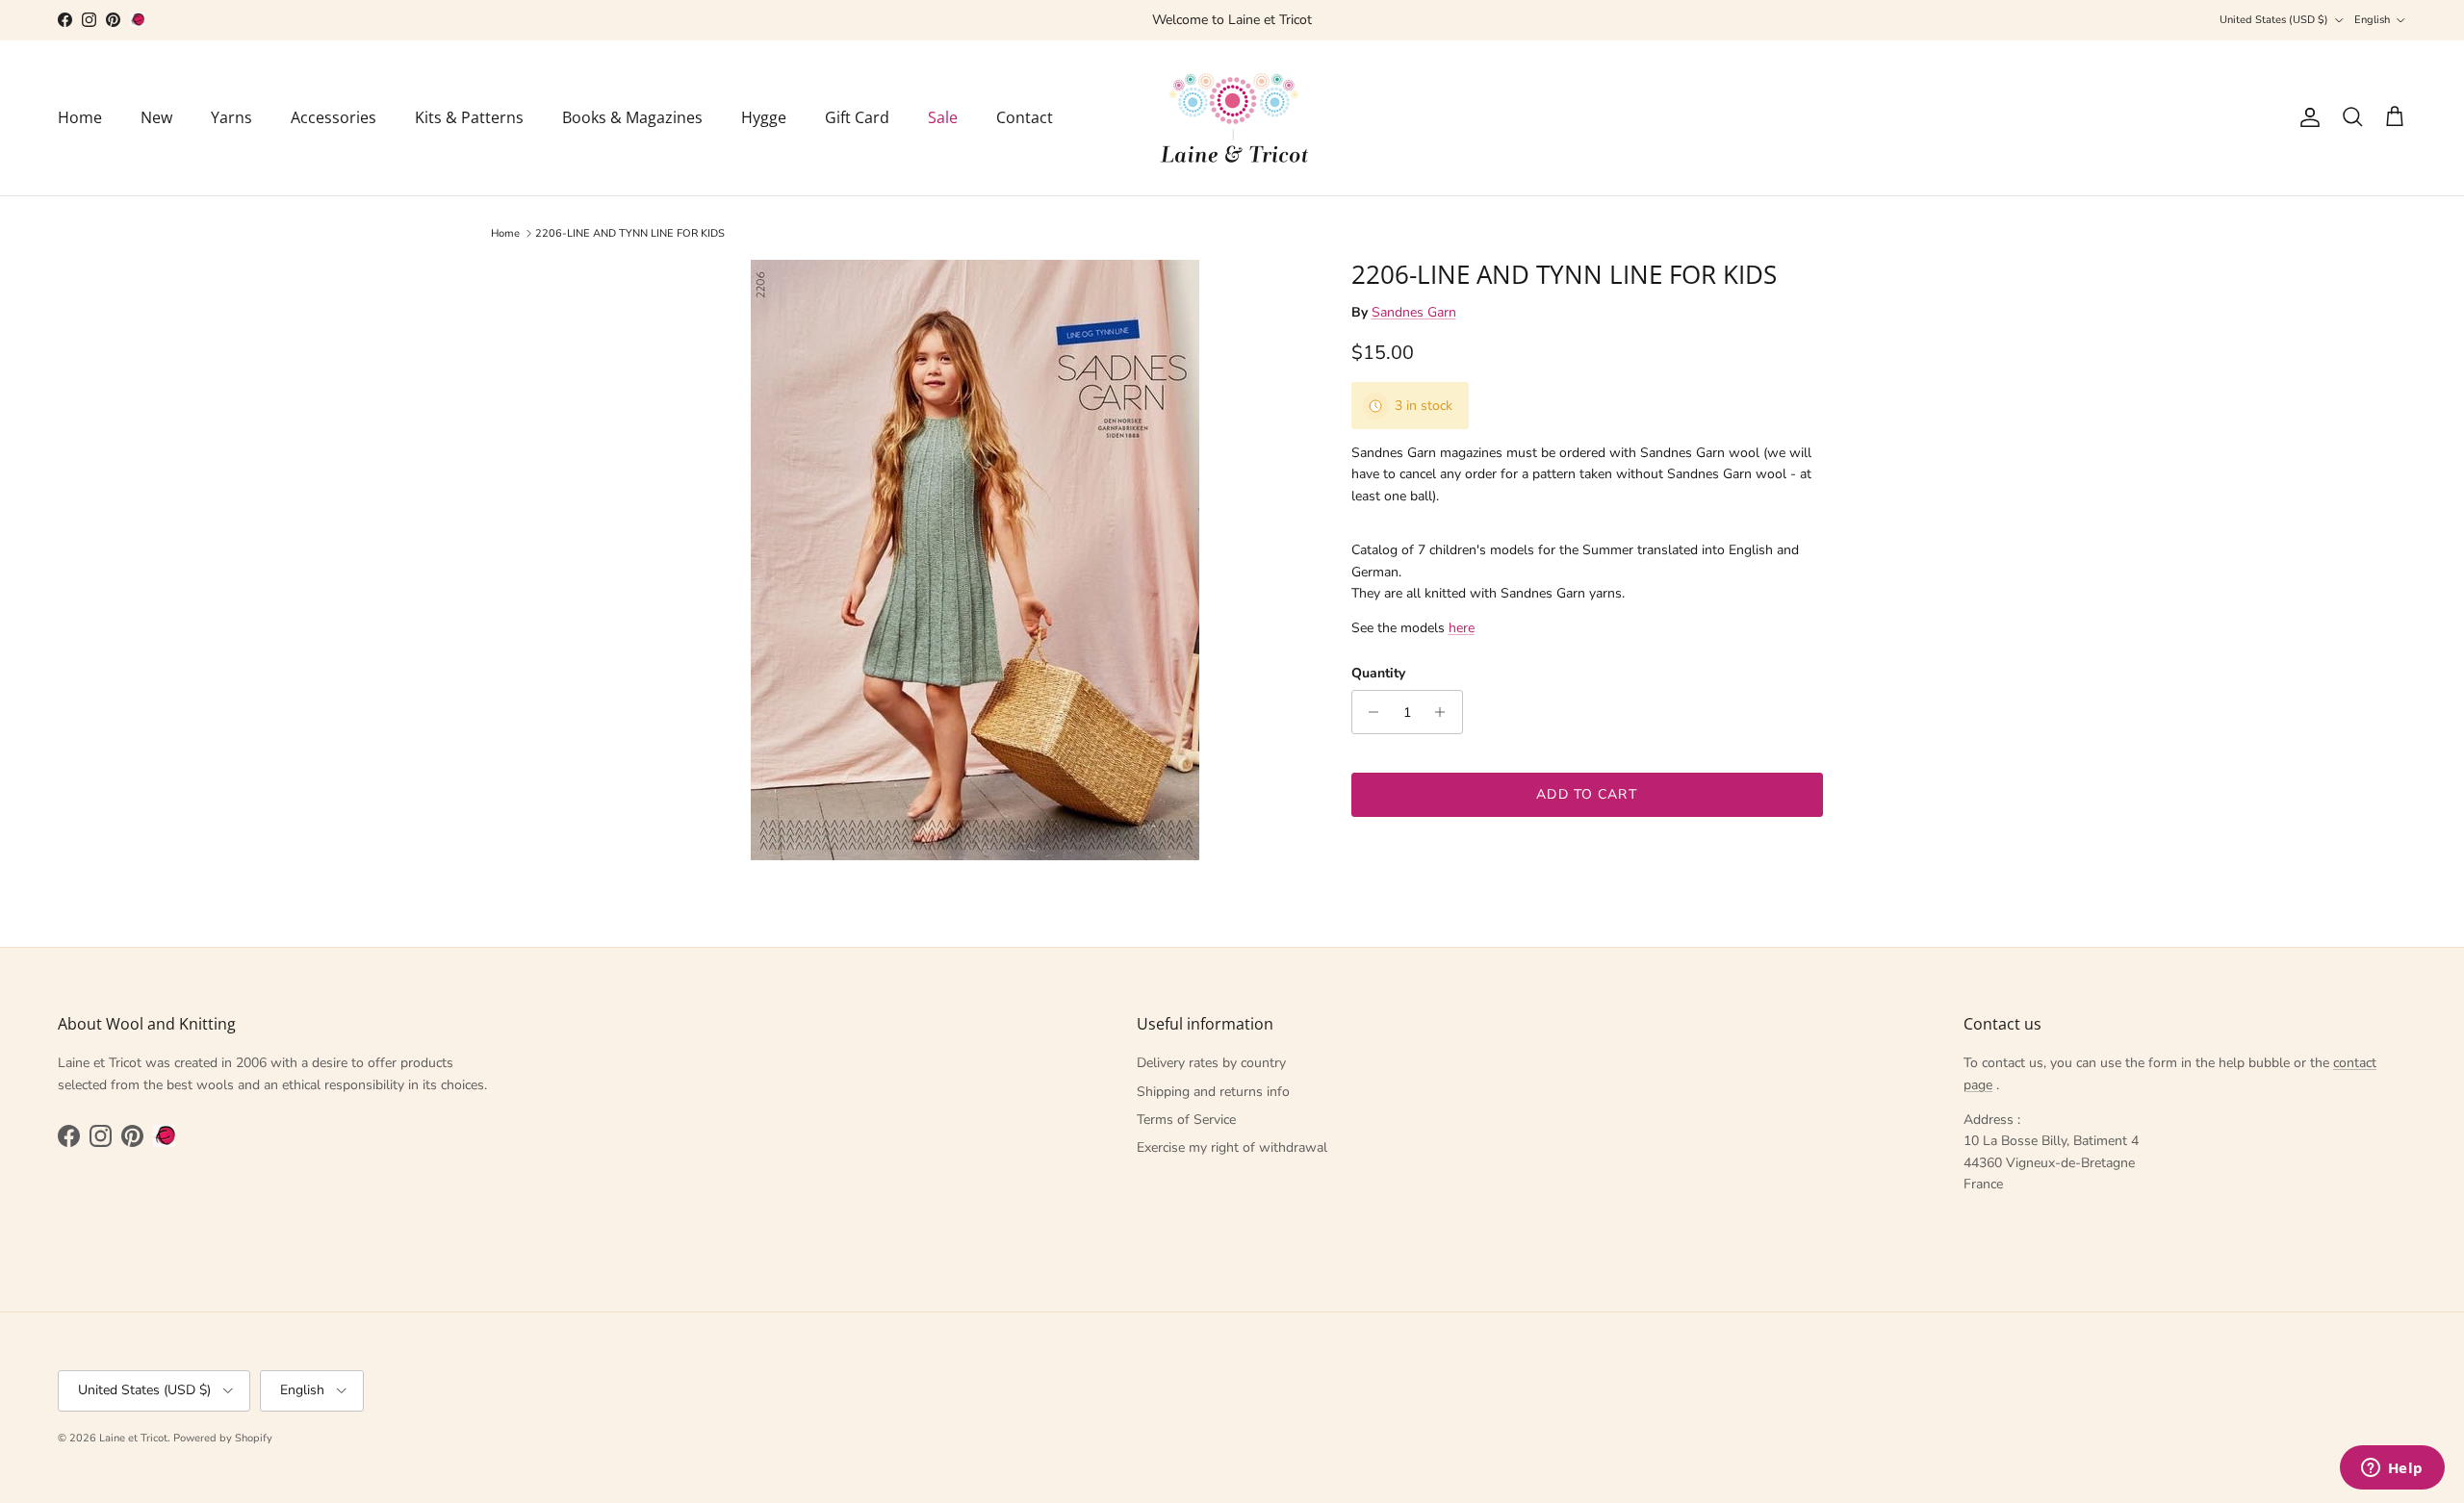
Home (80, 117)
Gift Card (857, 117)
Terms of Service (1186, 1120)
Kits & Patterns (469, 117)
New (156, 117)
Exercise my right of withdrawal (1232, 1147)
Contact (1025, 117)
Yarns (231, 117)
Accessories (334, 117)
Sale (943, 117)
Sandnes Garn (1414, 312)
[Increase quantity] (1445, 712)
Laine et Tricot (133, 1438)
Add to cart (1586, 794)
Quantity (1378, 673)
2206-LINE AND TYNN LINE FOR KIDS (630, 233)
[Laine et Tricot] (1232, 118)
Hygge (764, 117)
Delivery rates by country (1211, 1063)
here (1462, 628)
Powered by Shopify (223, 1438)
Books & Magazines (632, 117)
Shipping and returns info (1213, 1092)
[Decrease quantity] (1369, 712)
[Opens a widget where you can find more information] (2392, 1469)
